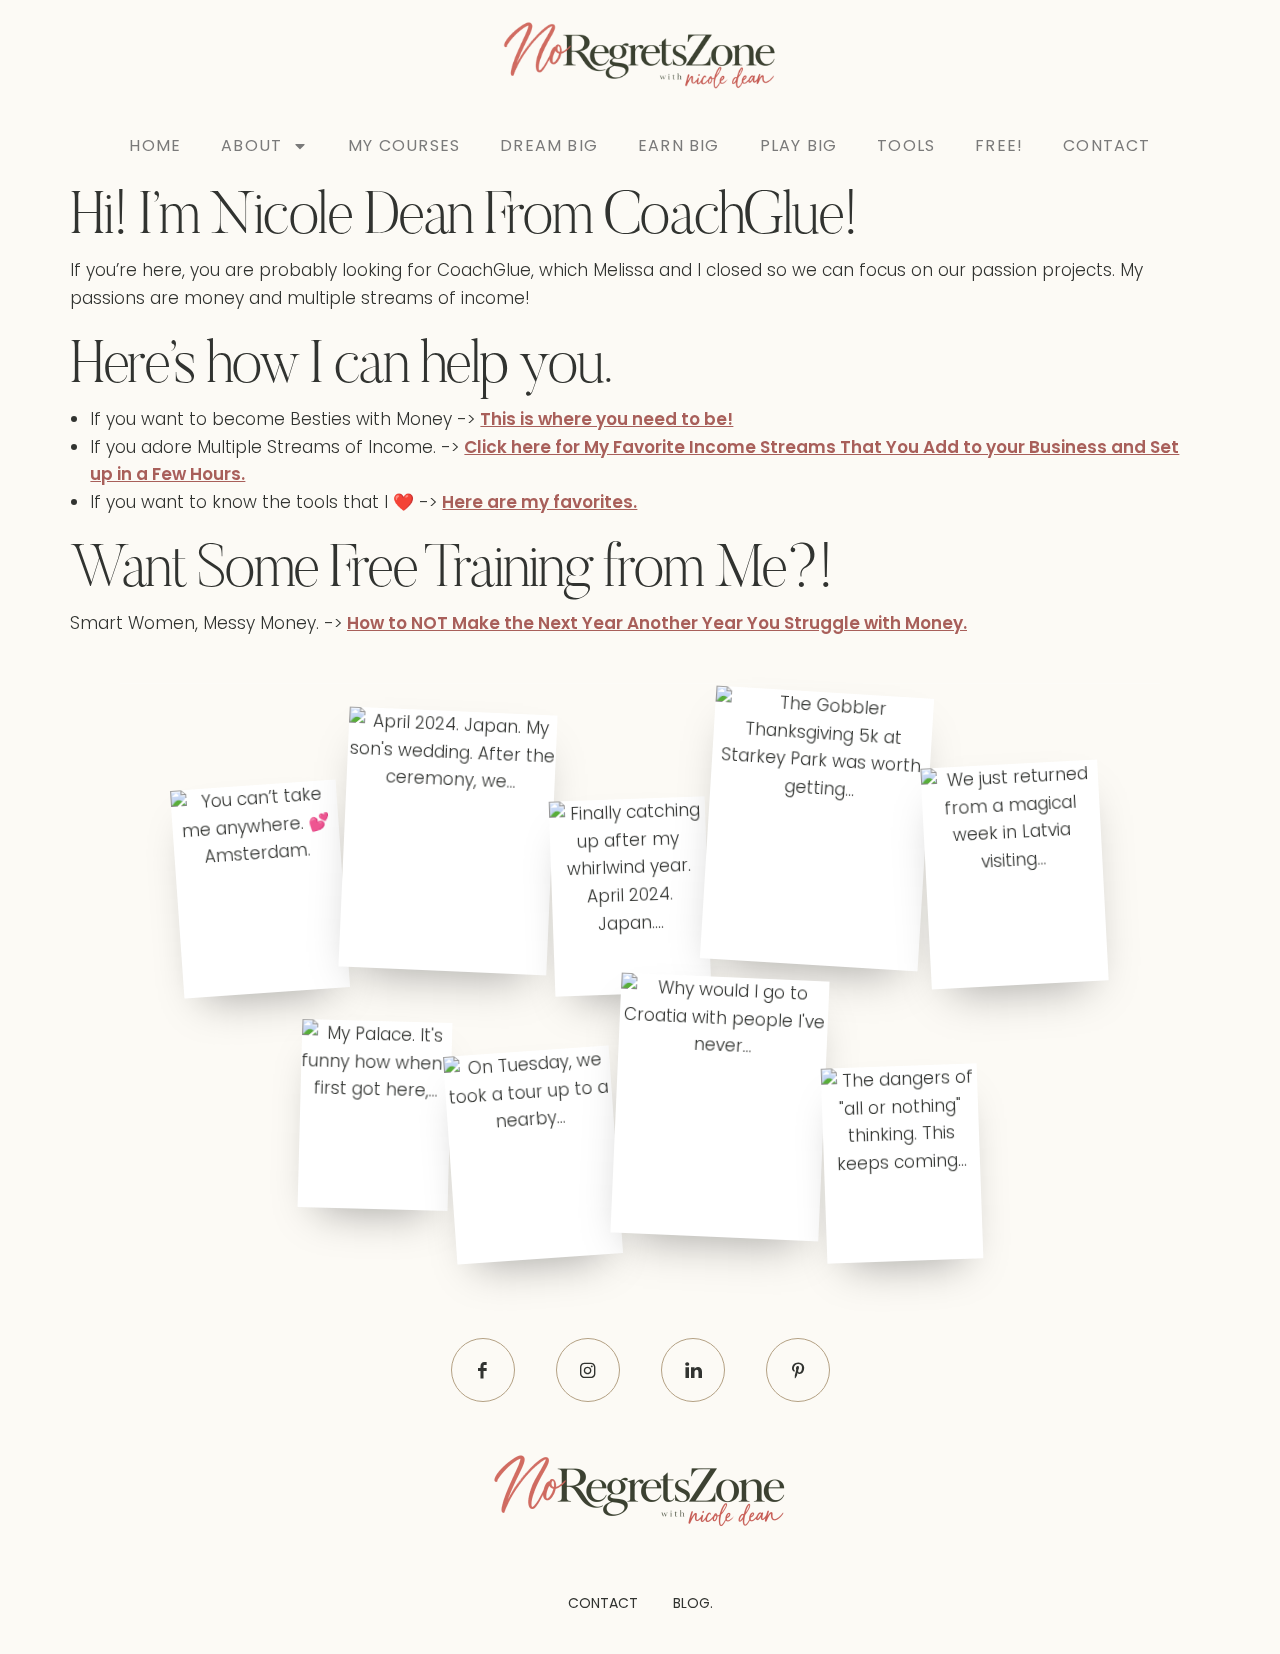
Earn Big (679, 145)
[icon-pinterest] (798, 1370)
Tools (906, 145)
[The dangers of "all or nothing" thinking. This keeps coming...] (902, 1163)
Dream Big (549, 145)
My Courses (404, 145)
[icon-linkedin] (693, 1370)
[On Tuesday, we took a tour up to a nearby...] (533, 1155)
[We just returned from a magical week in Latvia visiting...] (1014, 875)
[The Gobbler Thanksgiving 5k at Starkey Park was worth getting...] (816, 829)
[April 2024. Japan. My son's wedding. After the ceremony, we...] (447, 840)
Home (155, 145)
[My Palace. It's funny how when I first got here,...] (374, 1115)
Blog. (693, 1603)
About (251, 145)
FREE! (999, 145)
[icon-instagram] (588, 1370)
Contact (1106, 145)
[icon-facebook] (483, 1370)
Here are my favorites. (539, 502)
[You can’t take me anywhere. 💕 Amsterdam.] (260, 888)
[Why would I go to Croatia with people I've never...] (720, 1107)
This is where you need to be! (606, 419)
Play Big (799, 145)
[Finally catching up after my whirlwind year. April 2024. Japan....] (629, 897)
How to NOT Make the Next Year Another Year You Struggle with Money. (657, 623)
